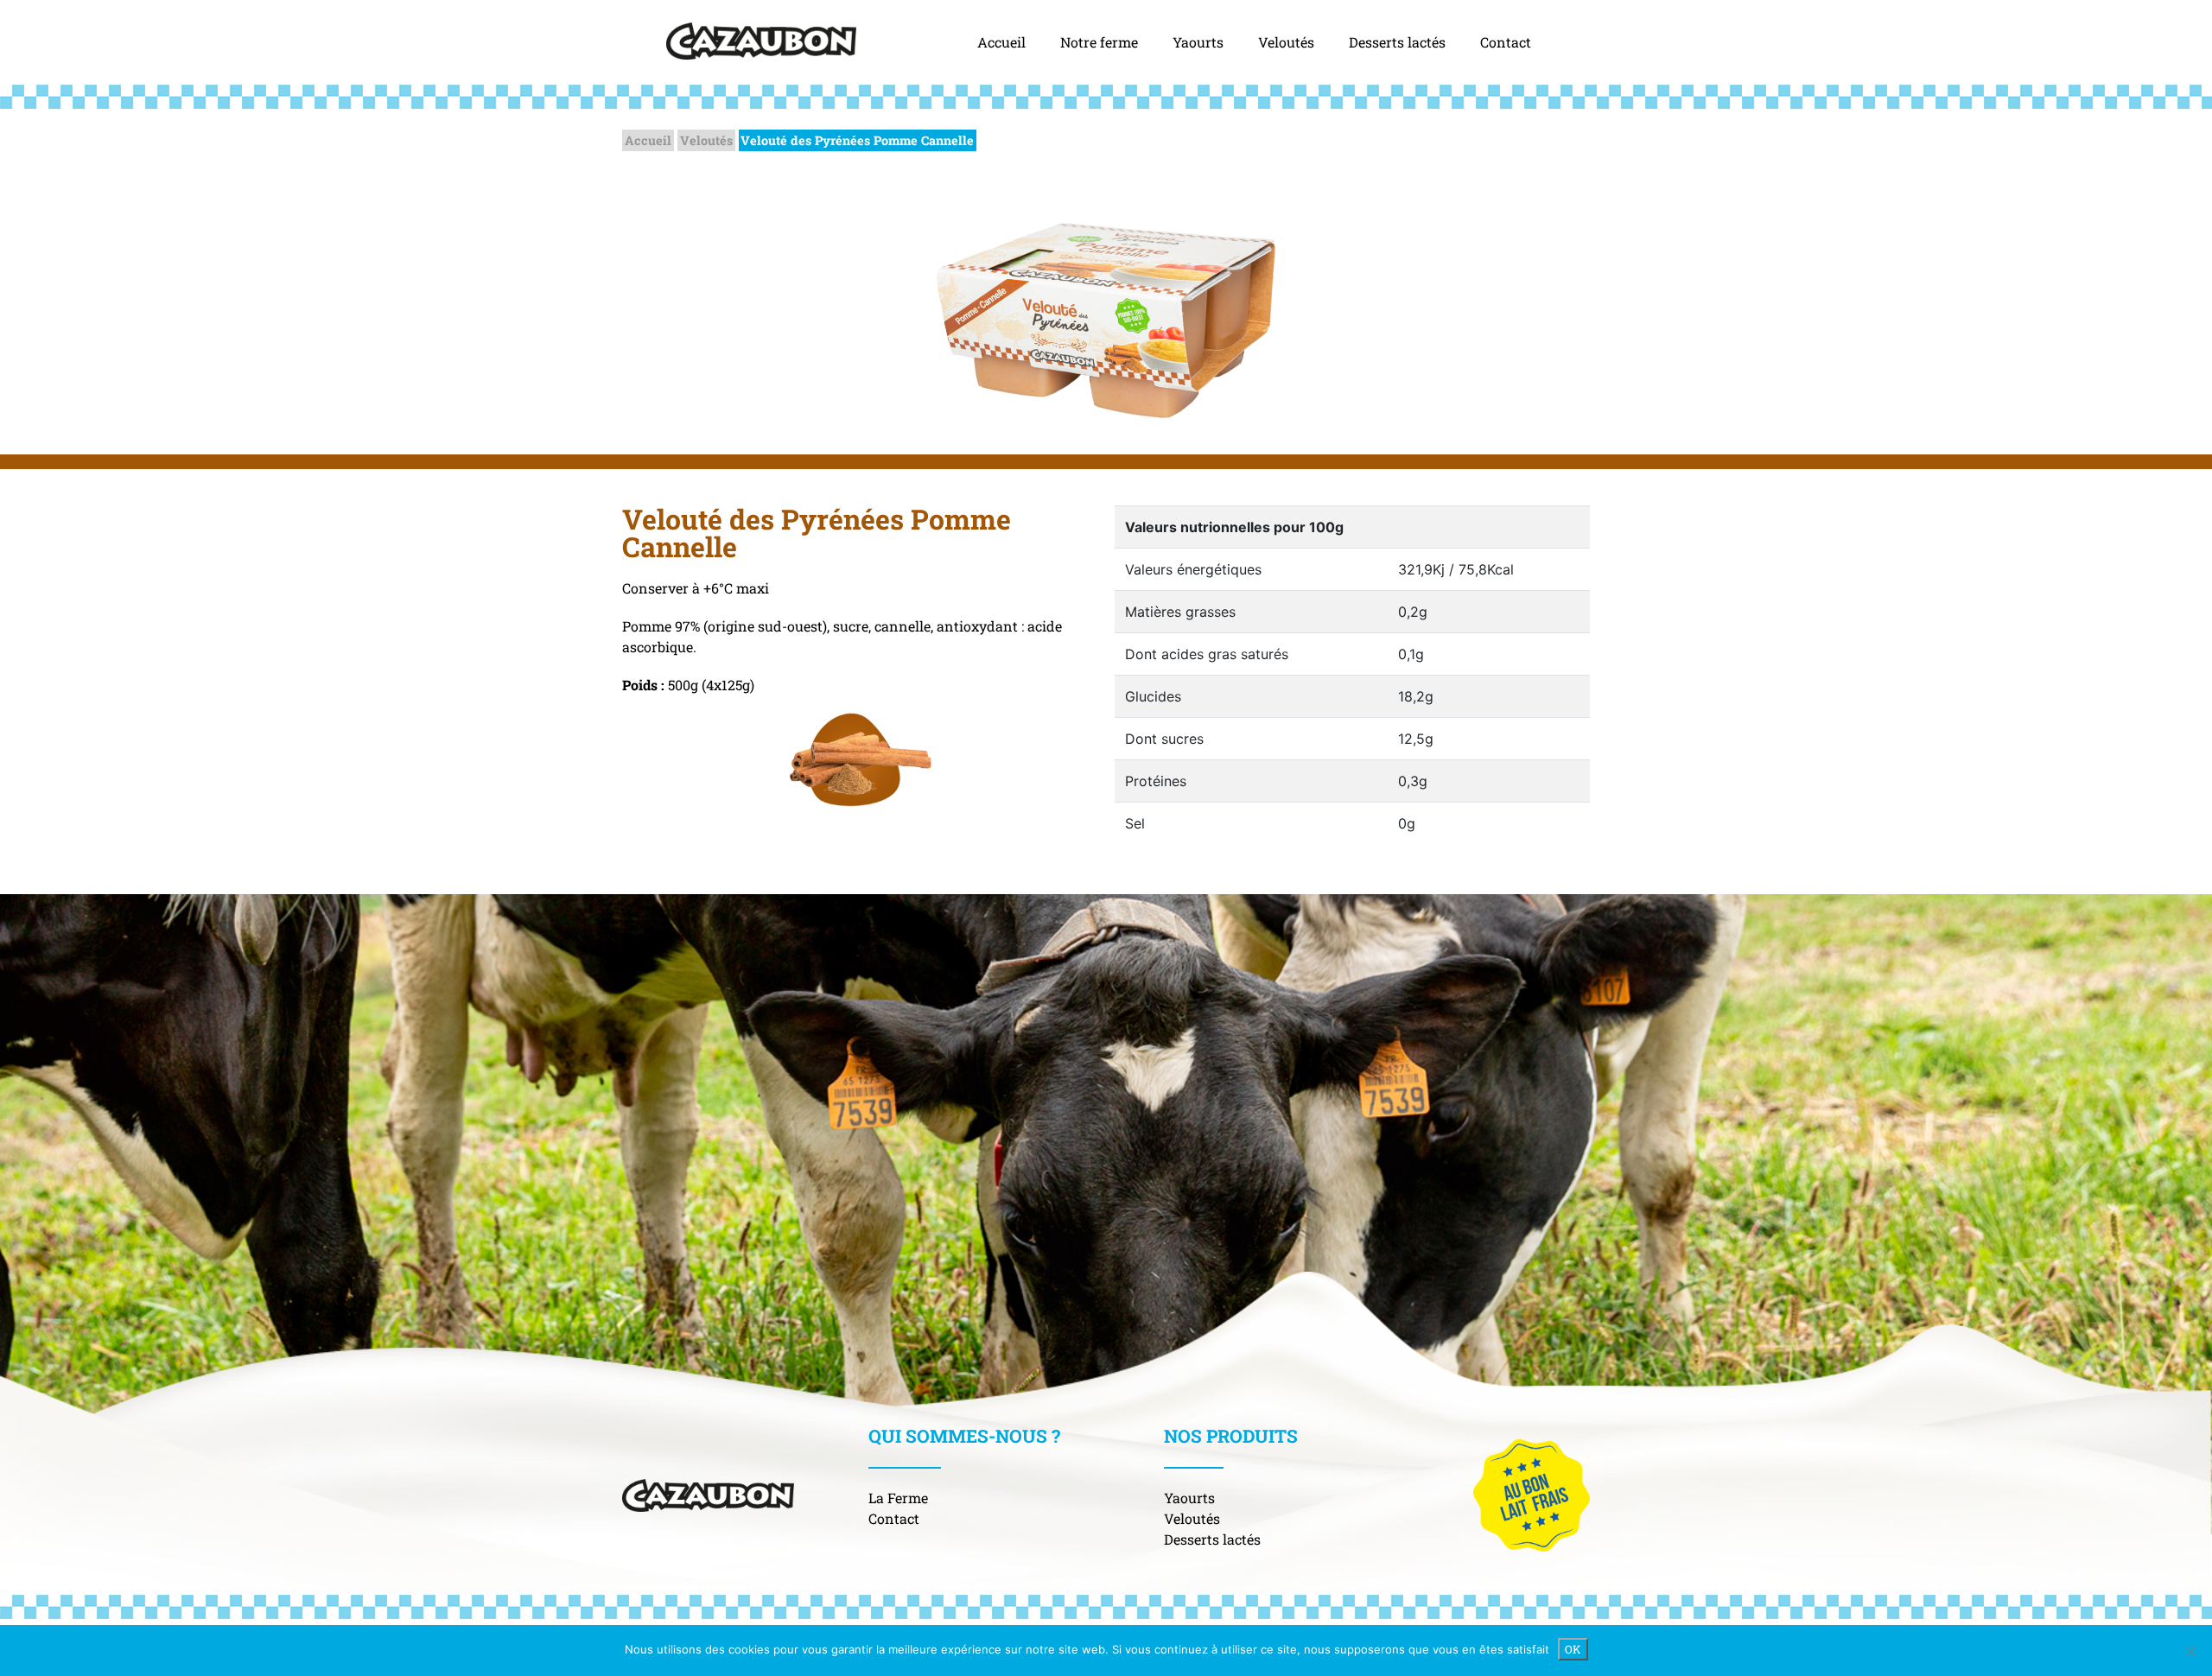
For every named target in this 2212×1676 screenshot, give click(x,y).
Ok (1573, 1649)
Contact (1506, 42)
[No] (2190, 1651)
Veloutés (1286, 42)
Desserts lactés (1397, 42)
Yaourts (1198, 42)
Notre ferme (1099, 42)
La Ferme (898, 1498)
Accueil (1001, 42)
